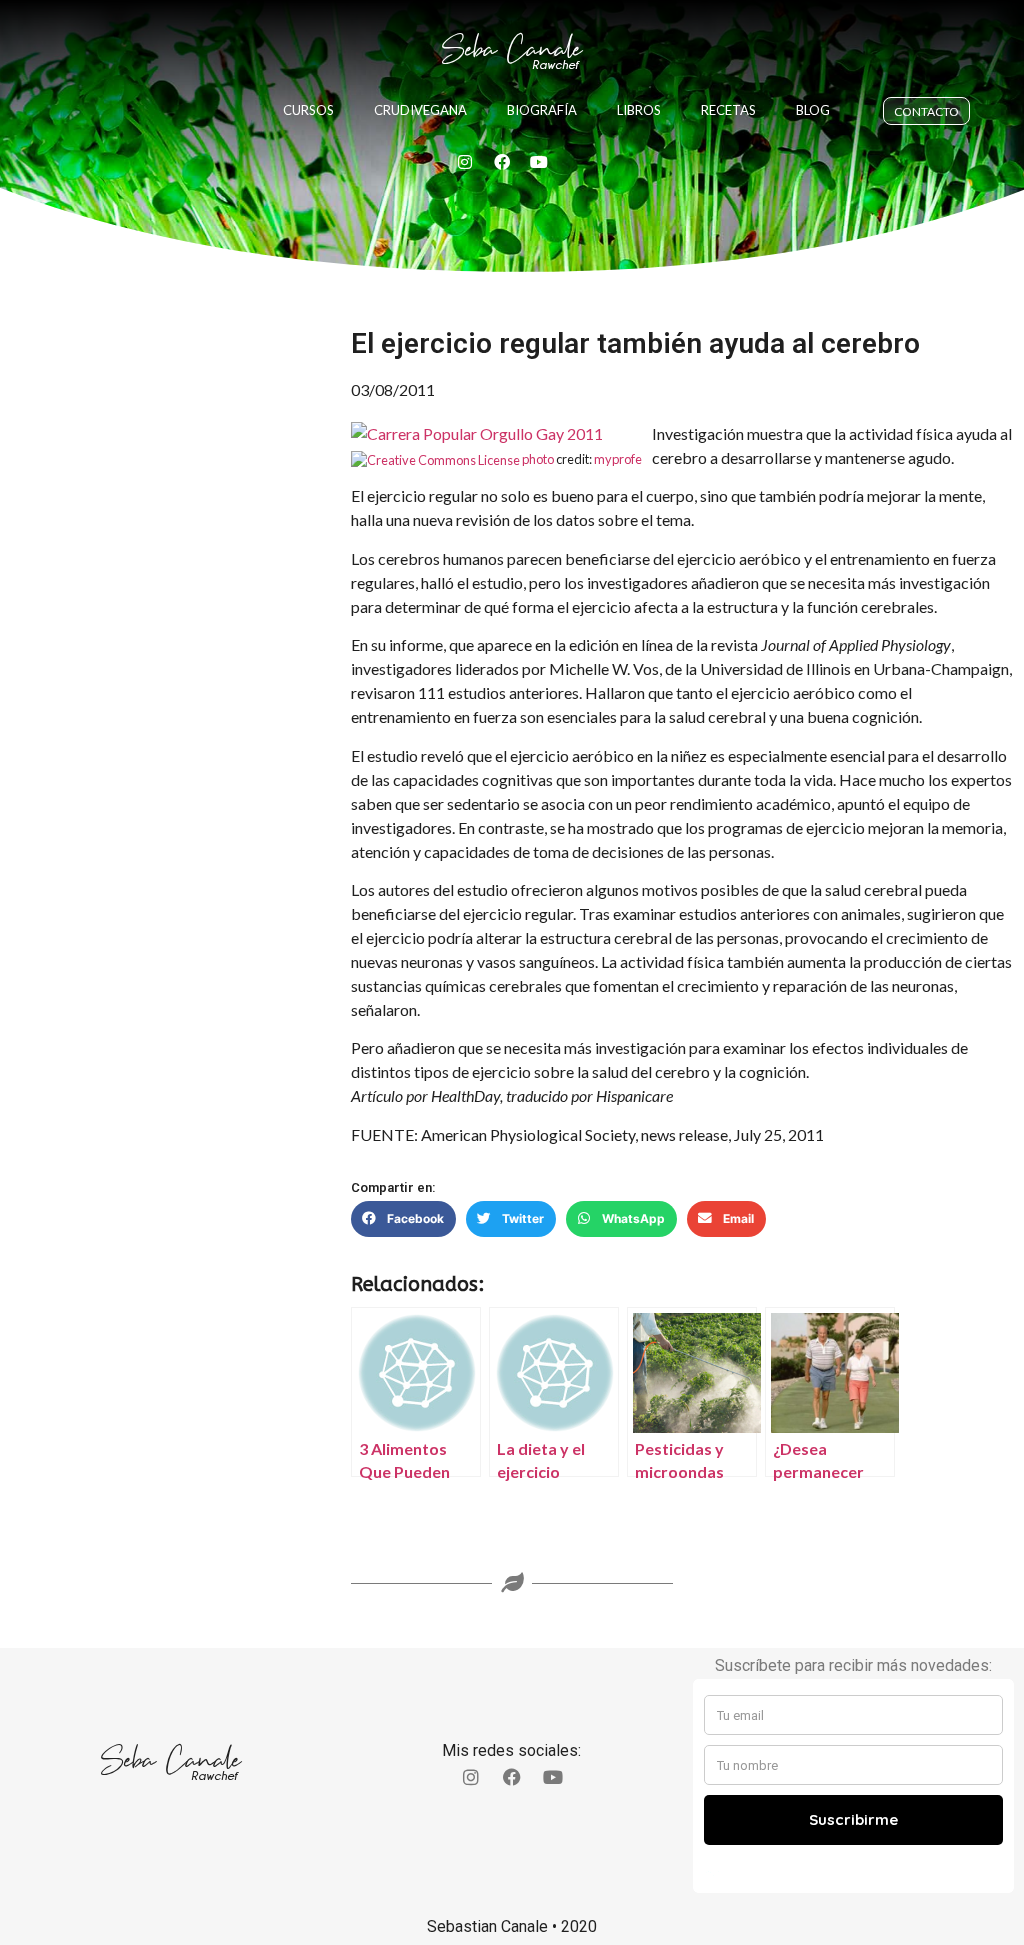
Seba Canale (512, 49)
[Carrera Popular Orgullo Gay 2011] (477, 433)
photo (538, 459)
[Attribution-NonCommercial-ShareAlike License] (435, 459)
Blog (813, 110)
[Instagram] (465, 162)
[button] (403, 1219)
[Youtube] (539, 162)
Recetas (728, 110)
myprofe (618, 459)
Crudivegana (420, 110)
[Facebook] (502, 162)
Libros (639, 110)
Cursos (308, 110)
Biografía (542, 110)
